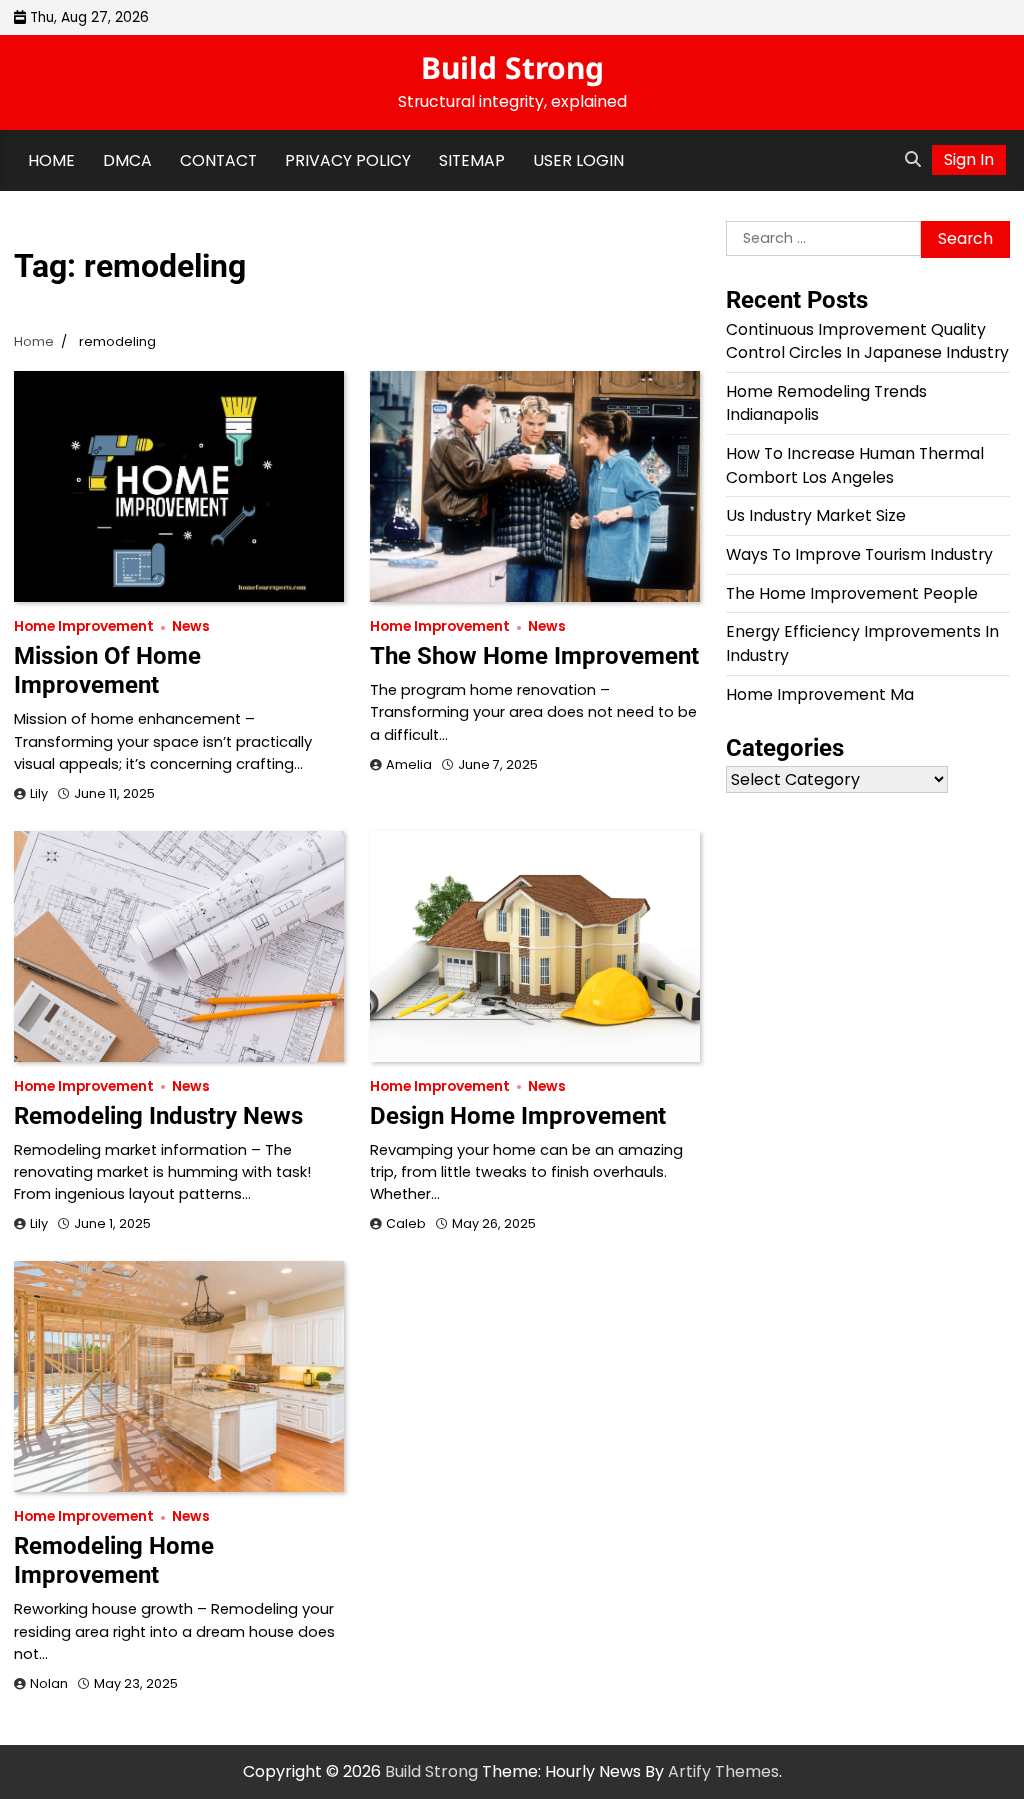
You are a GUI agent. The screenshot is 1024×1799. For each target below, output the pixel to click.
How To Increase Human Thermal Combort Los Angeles (855, 465)
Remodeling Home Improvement (114, 1560)
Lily (39, 793)
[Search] (913, 160)
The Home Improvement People (852, 593)
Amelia (409, 764)
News (191, 626)
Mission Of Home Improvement (107, 670)
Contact (218, 160)
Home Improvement (84, 626)
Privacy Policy (348, 160)
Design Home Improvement (518, 1116)
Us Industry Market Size (816, 515)
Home (51, 160)
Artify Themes (723, 1771)
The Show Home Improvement (534, 656)
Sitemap (472, 160)
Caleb (406, 1223)
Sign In (969, 159)
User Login (578, 160)
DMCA (127, 160)
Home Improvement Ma (820, 694)
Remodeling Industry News (158, 1116)
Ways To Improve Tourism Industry (859, 554)
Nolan (49, 1683)
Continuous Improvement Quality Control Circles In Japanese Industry (867, 341)
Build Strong (512, 67)
